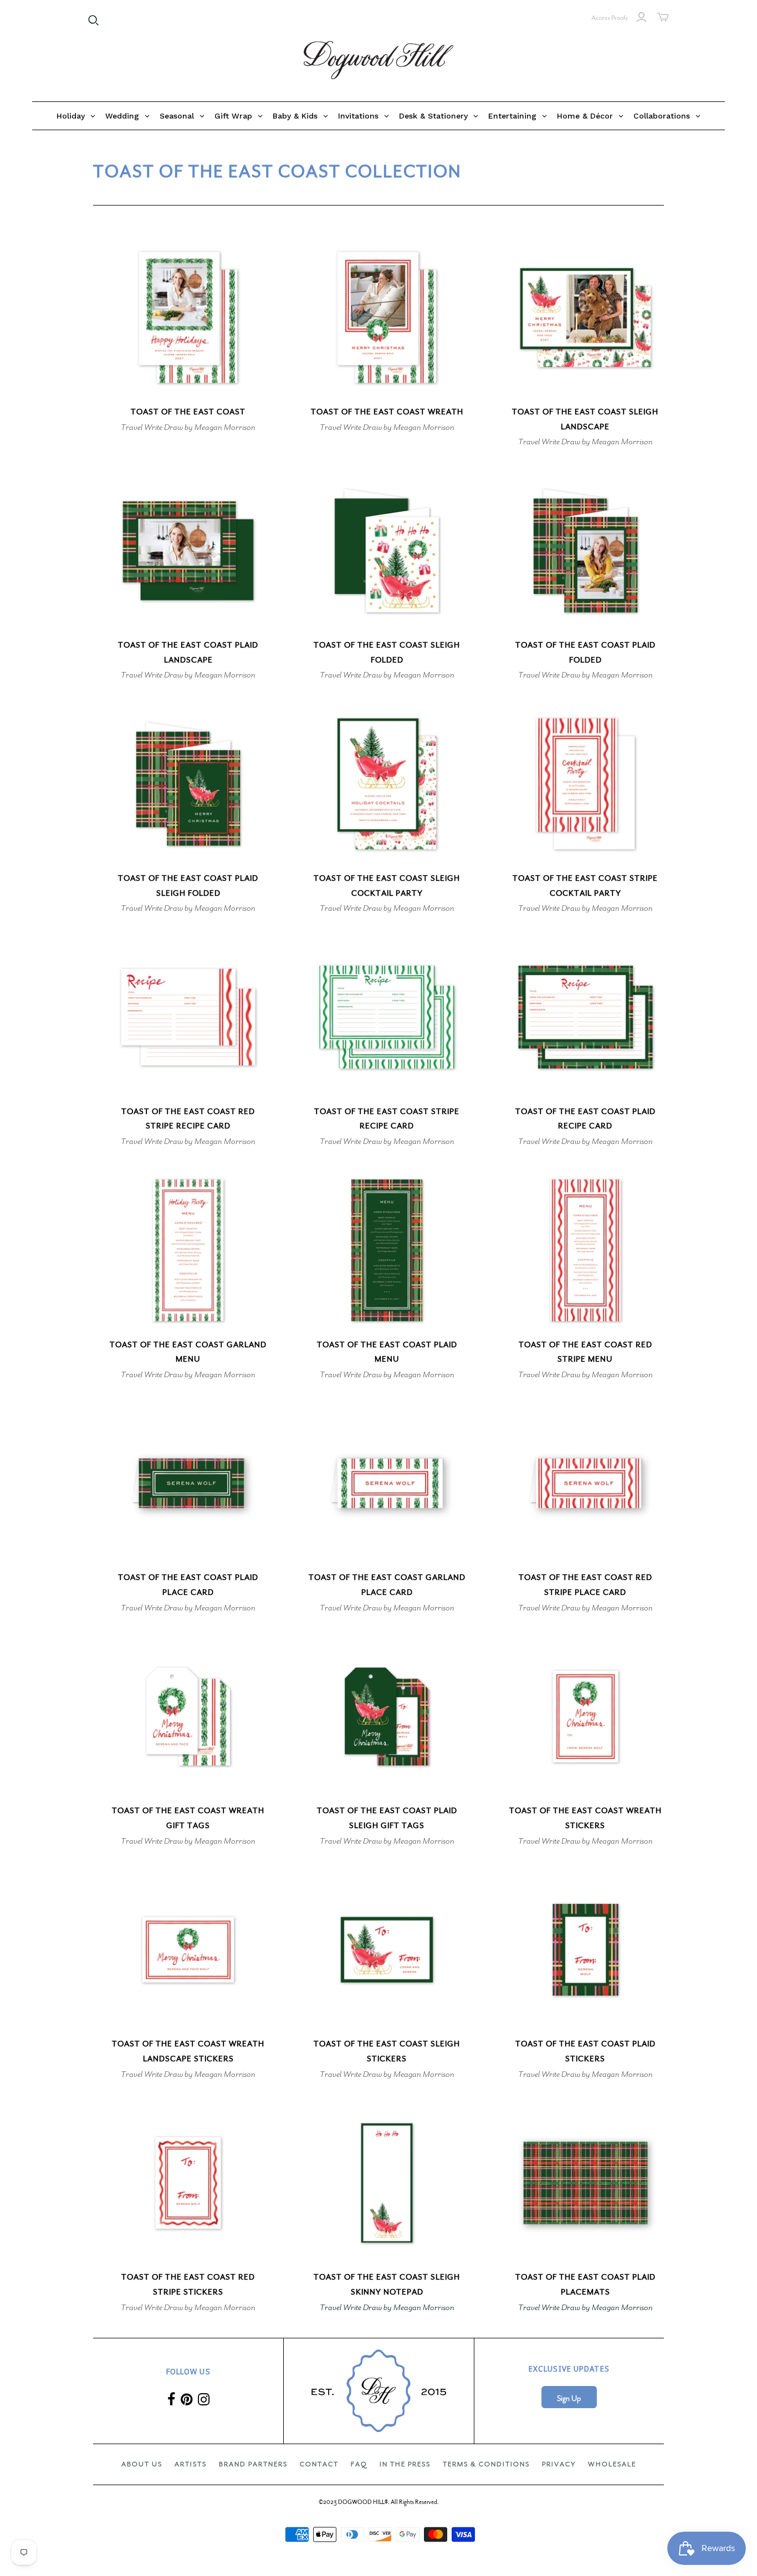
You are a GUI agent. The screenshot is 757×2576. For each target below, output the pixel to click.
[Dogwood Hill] (378, 60)
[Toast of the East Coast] (188, 317)
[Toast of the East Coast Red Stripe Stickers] (188, 2183)
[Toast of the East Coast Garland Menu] (188, 1250)
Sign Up (569, 2398)
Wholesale (612, 2464)
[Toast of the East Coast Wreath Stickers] (585, 1717)
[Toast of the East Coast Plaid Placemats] (585, 2183)
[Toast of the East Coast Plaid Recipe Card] (585, 1017)
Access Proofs (610, 18)
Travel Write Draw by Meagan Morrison (188, 427)
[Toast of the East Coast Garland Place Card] (387, 1483)
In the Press (405, 2464)
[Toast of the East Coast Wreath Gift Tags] (188, 1717)
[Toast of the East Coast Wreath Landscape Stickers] (188, 1950)
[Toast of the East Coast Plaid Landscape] (188, 550)
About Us (142, 2464)
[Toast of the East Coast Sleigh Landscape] (585, 317)
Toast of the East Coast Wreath (387, 412)
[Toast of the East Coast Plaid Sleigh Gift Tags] (387, 1717)
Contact (319, 2464)
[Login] (641, 17)
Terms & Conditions (486, 2464)
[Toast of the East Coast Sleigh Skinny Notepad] (387, 2183)
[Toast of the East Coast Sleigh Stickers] (387, 1950)
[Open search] (94, 20)
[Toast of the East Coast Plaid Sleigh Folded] (188, 784)
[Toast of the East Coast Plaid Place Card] (188, 1483)
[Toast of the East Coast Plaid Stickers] (585, 1950)
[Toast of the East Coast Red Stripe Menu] (585, 1250)
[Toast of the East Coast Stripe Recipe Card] (387, 1017)
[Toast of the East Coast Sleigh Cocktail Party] (387, 784)
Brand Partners (253, 2464)
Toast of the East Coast (188, 412)
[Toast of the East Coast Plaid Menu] (387, 1250)
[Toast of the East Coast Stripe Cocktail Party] (585, 784)
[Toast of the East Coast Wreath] (387, 317)
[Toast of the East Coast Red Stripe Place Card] (585, 1483)
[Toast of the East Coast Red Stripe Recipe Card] (188, 1017)
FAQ (359, 2464)
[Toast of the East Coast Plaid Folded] (585, 550)
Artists (191, 2464)
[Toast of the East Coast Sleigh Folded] (387, 550)
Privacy (559, 2464)
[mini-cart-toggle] (663, 17)
